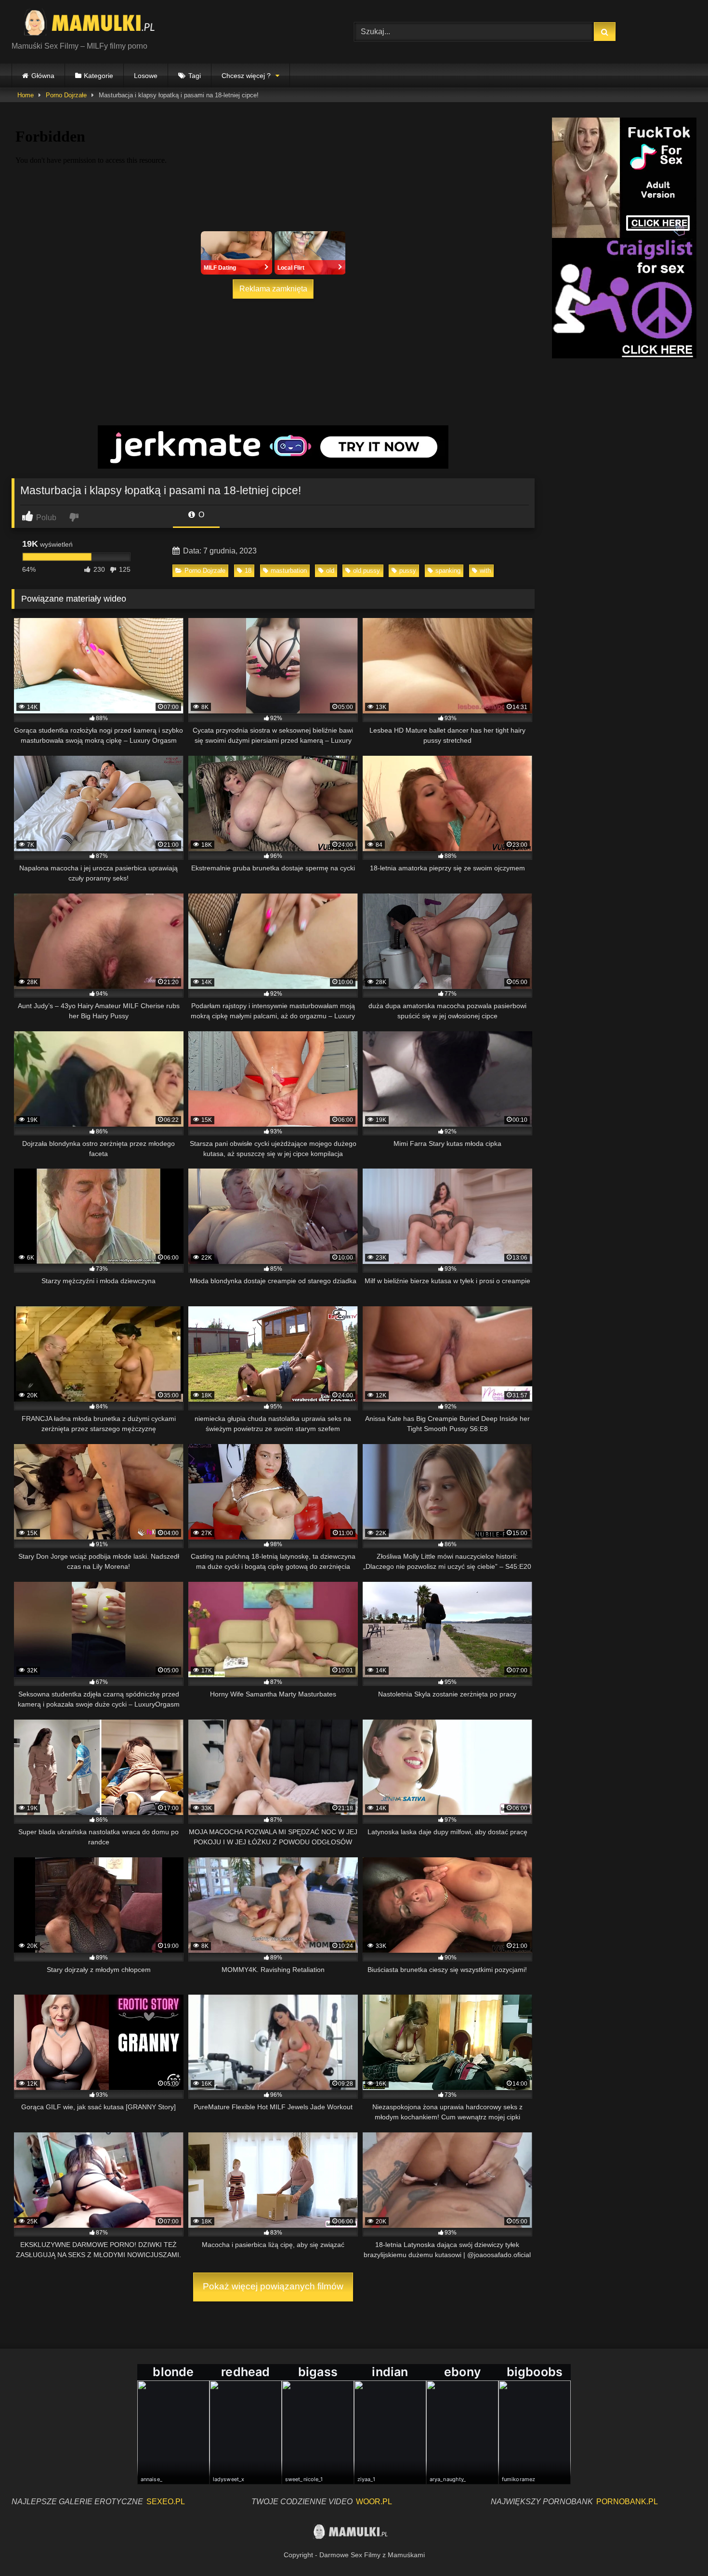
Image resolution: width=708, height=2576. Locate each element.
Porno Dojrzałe (66, 95)
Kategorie (98, 76)
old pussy (367, 571)
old (330, 571)
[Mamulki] (96, 24)
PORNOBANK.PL (627, 2502)
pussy (408, 571)
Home (26, 95)
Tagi (195, 76)
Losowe (146, 76)
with (485, 571)
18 (248, 571)
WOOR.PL (374, 2502)
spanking (448, 571)
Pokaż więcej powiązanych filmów (273, 2286)
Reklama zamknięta (273, 289)
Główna (43, 76)
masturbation (289, 571)
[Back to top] (678, 2547)
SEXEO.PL (166, 2502)
